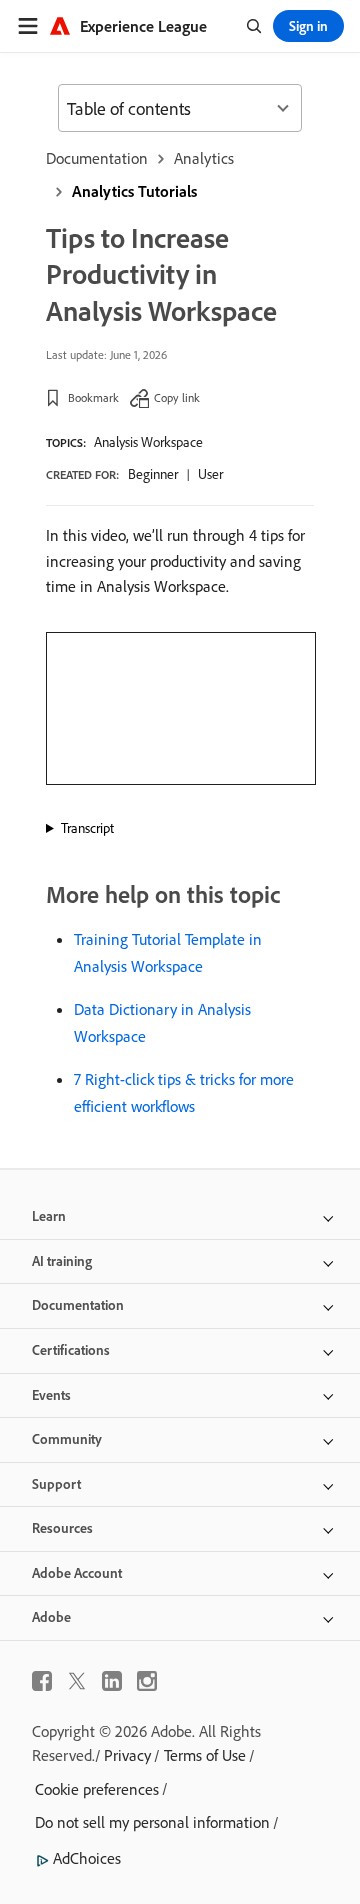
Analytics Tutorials (134, 191)
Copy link (177, 397)
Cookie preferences (97, 1789)
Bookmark (93, 397)
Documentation (97, 158)
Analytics (204, 158)
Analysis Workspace (148, 442)
